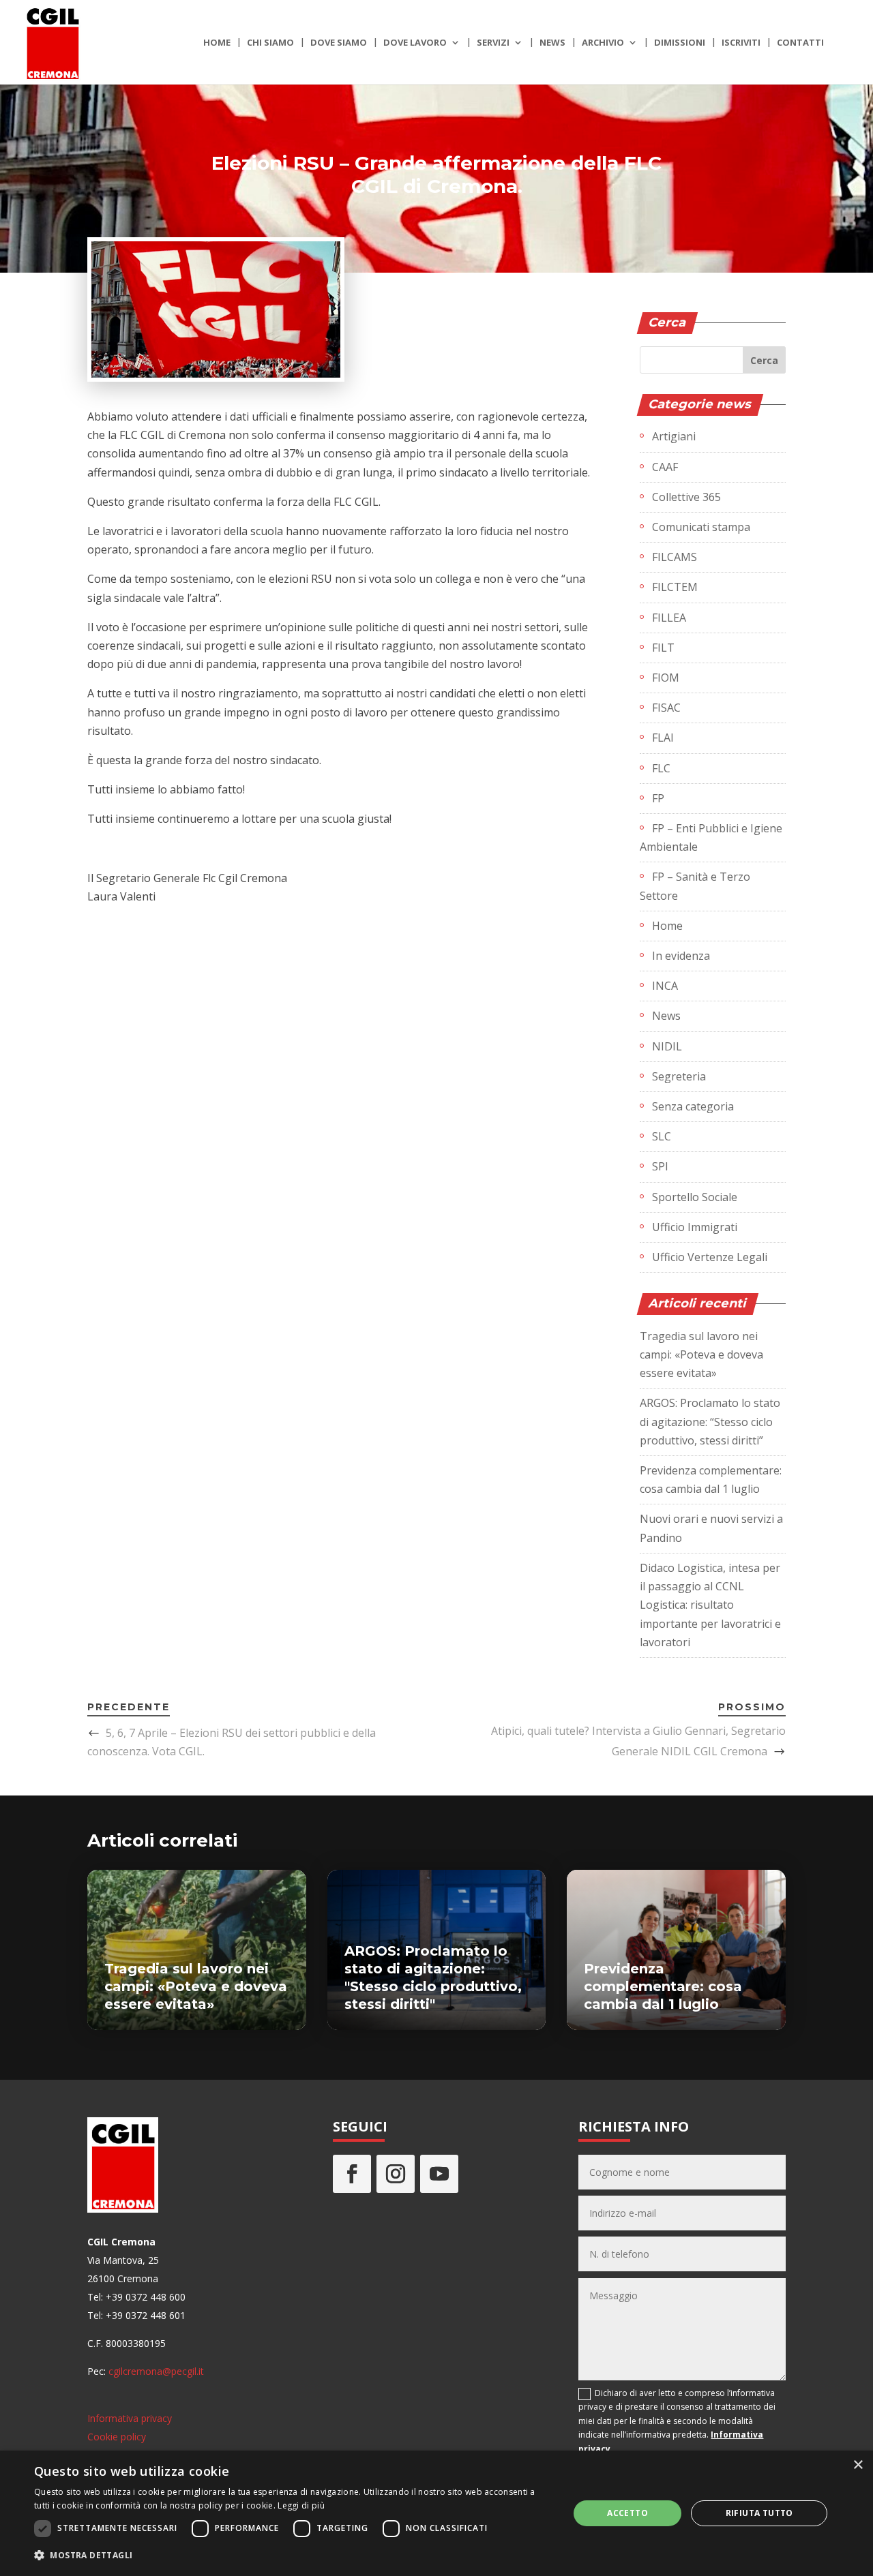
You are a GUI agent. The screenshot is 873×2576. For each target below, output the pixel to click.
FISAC (666, 708)
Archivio (603, 43)
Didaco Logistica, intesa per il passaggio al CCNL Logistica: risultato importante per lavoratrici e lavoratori (710, 1605)
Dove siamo (339, 43)
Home (217, 43)
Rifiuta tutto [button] (759, 2513)
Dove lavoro (415, 43)
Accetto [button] (627, 2513)
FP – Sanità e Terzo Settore (695, 886)
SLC (662, 1136)
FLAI (663, 738)
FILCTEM (675, 587)
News (552, 43)
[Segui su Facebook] (352, 2174)
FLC (661, 768)
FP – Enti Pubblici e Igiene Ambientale (711, 837)
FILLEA (669, 618)
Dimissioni (680, 43)
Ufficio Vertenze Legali (710, 1257)
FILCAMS (675, 557)
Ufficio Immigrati (695, 1227)
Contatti (800, 43)
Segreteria (679, 1076)
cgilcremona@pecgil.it (156, 2371)
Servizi (493, 43)
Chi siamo (270, 43)
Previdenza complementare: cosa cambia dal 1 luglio (663, 1986)
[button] (294, 2555)
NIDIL (667, 1046)
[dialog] (436, 2513)
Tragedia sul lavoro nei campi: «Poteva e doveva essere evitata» (701, 1354)
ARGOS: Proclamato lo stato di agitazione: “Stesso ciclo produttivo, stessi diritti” (710, 1421)
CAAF (665, 467)
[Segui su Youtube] (439, 2174)
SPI (660, 1166)
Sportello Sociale (695, 1197)
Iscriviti (741, 43)
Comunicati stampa (701, 527)
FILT (663, 648)
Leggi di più (301, 2505)
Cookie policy (117, 2437)
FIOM (666, 678)
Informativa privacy (130, 2418)
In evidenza (681, 956)
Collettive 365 (686, 497)
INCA (665, 986)
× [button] (858, 2465)
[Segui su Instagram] (396, 2174)
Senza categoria (693, 1106)
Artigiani (674, 436)
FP (658, 798)
